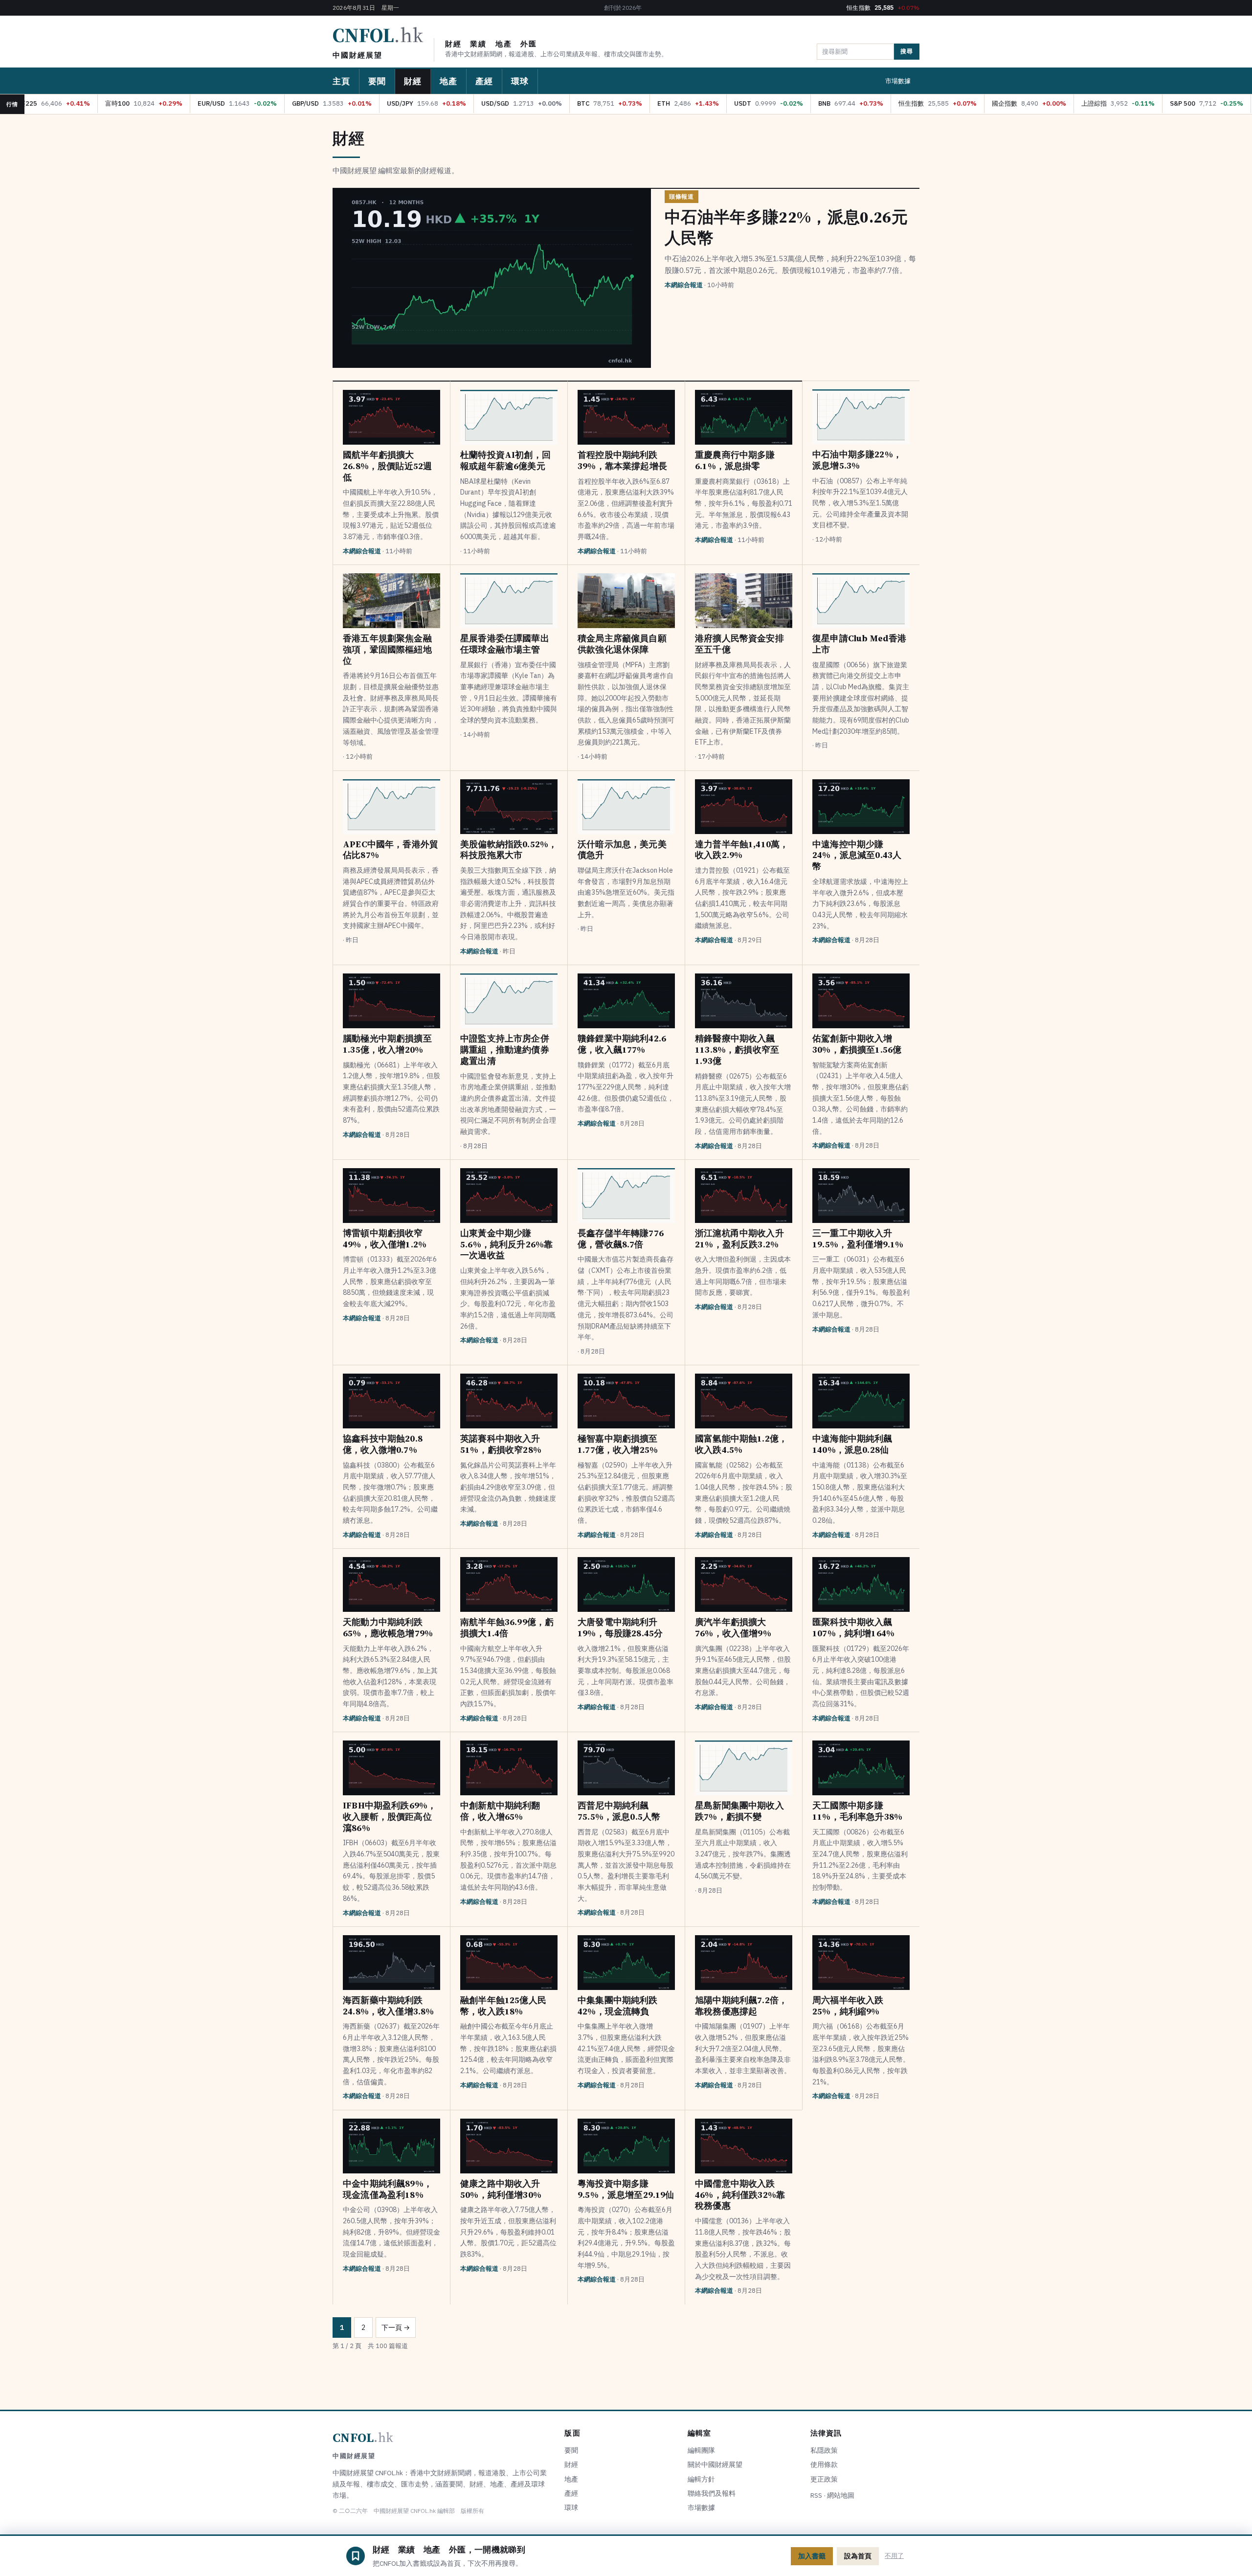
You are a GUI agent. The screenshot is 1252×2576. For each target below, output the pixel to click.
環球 (520, 81)
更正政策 (824, 2479)
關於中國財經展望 (715, 2464)
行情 (12, 104)
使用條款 (824, 2464)
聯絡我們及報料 (712, 2493)
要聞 (377, 81)
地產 (448, 81)
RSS (816, 2495)
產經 (484, 81)
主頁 (341, 81)
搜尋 (907, 51)
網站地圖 (841, 2495)
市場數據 (898, 81)
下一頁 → (396, 2327)
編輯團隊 (701, 2450)
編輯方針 (701, 2479)
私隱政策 (824, 2450)
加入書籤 (812, 2556)
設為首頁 (858, 2556)
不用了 (894, 2556)
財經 (413, 81)
